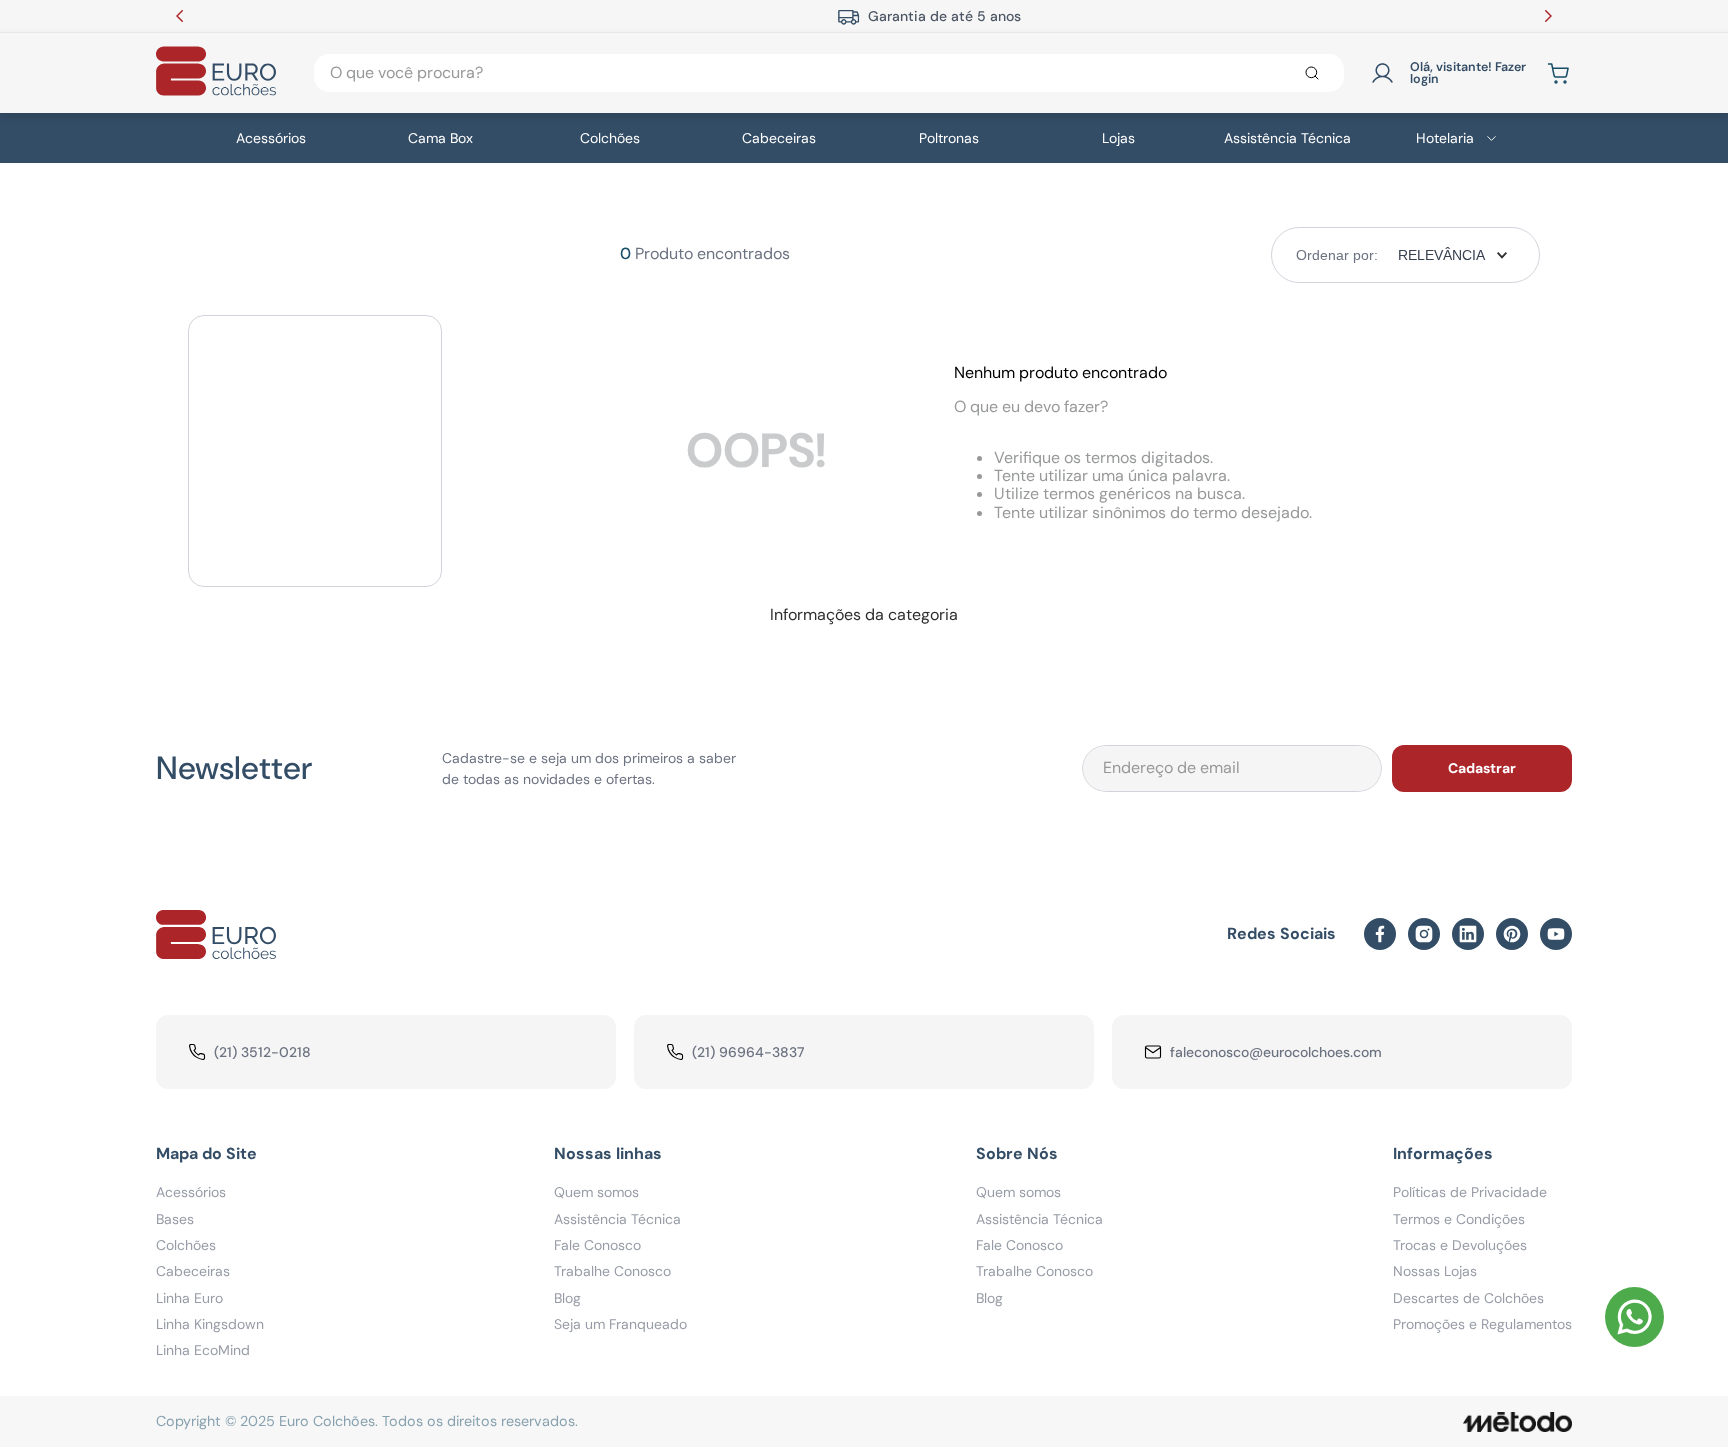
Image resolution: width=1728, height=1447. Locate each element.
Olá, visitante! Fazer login (1468, 73)
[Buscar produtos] (1316, 73)
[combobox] (829, 73)
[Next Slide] (1548, 16)
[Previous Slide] (180, 16)
